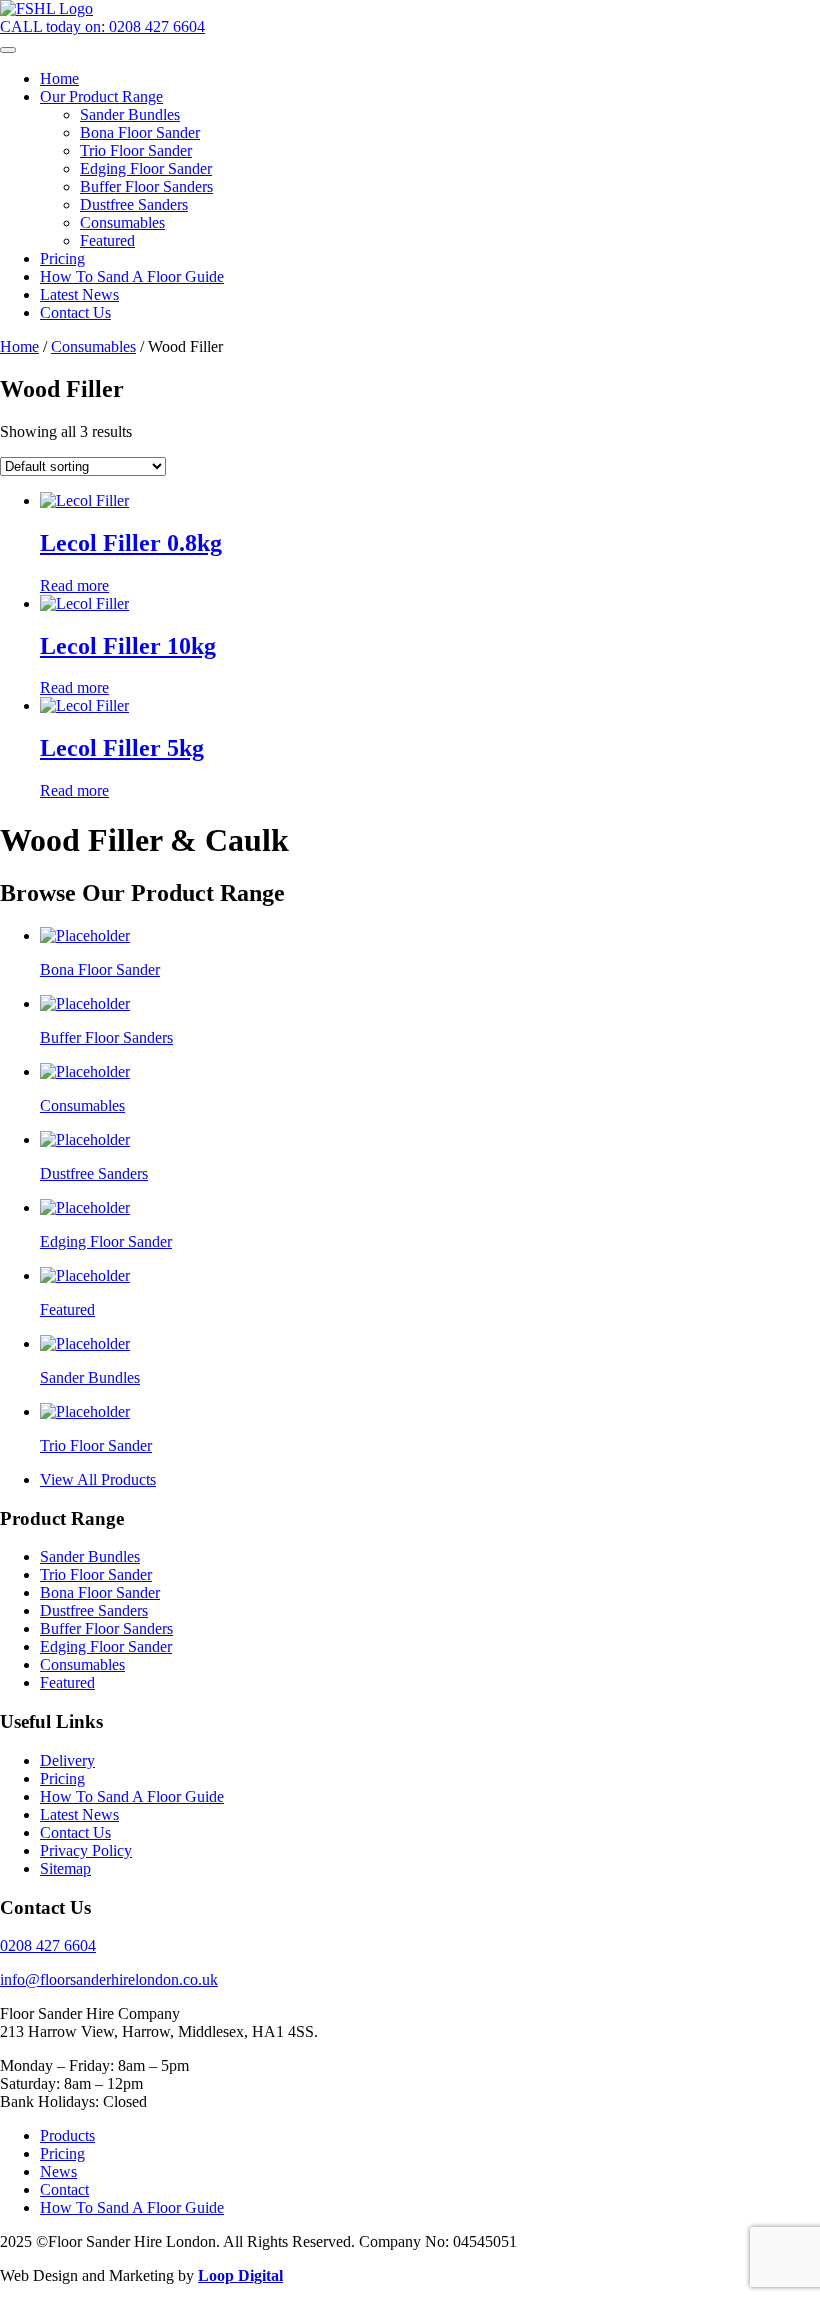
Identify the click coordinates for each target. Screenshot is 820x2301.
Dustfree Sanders (94, 1610)
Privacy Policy (86, 1850)
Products (67, 2135)
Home (19, 346)
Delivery (67, 1760)
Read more (74, 585)
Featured (67, 1682)
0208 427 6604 (48, 1945)
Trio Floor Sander (96, 1574)
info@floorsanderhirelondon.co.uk (109, 1979)
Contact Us (75, 1832)
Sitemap (65, 1868)
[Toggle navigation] (8, 50)
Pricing (62, 1778)
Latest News (79, 1814)
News (58, 2171)
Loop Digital (240, 2275)
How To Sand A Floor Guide (132, 1796)
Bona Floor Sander (100, 1592)
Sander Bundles (90, 1556)
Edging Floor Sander (106, 1646)
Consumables (93, 346)
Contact (64, 2189)
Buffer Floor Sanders (106, 1628)
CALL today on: (102, 26)
